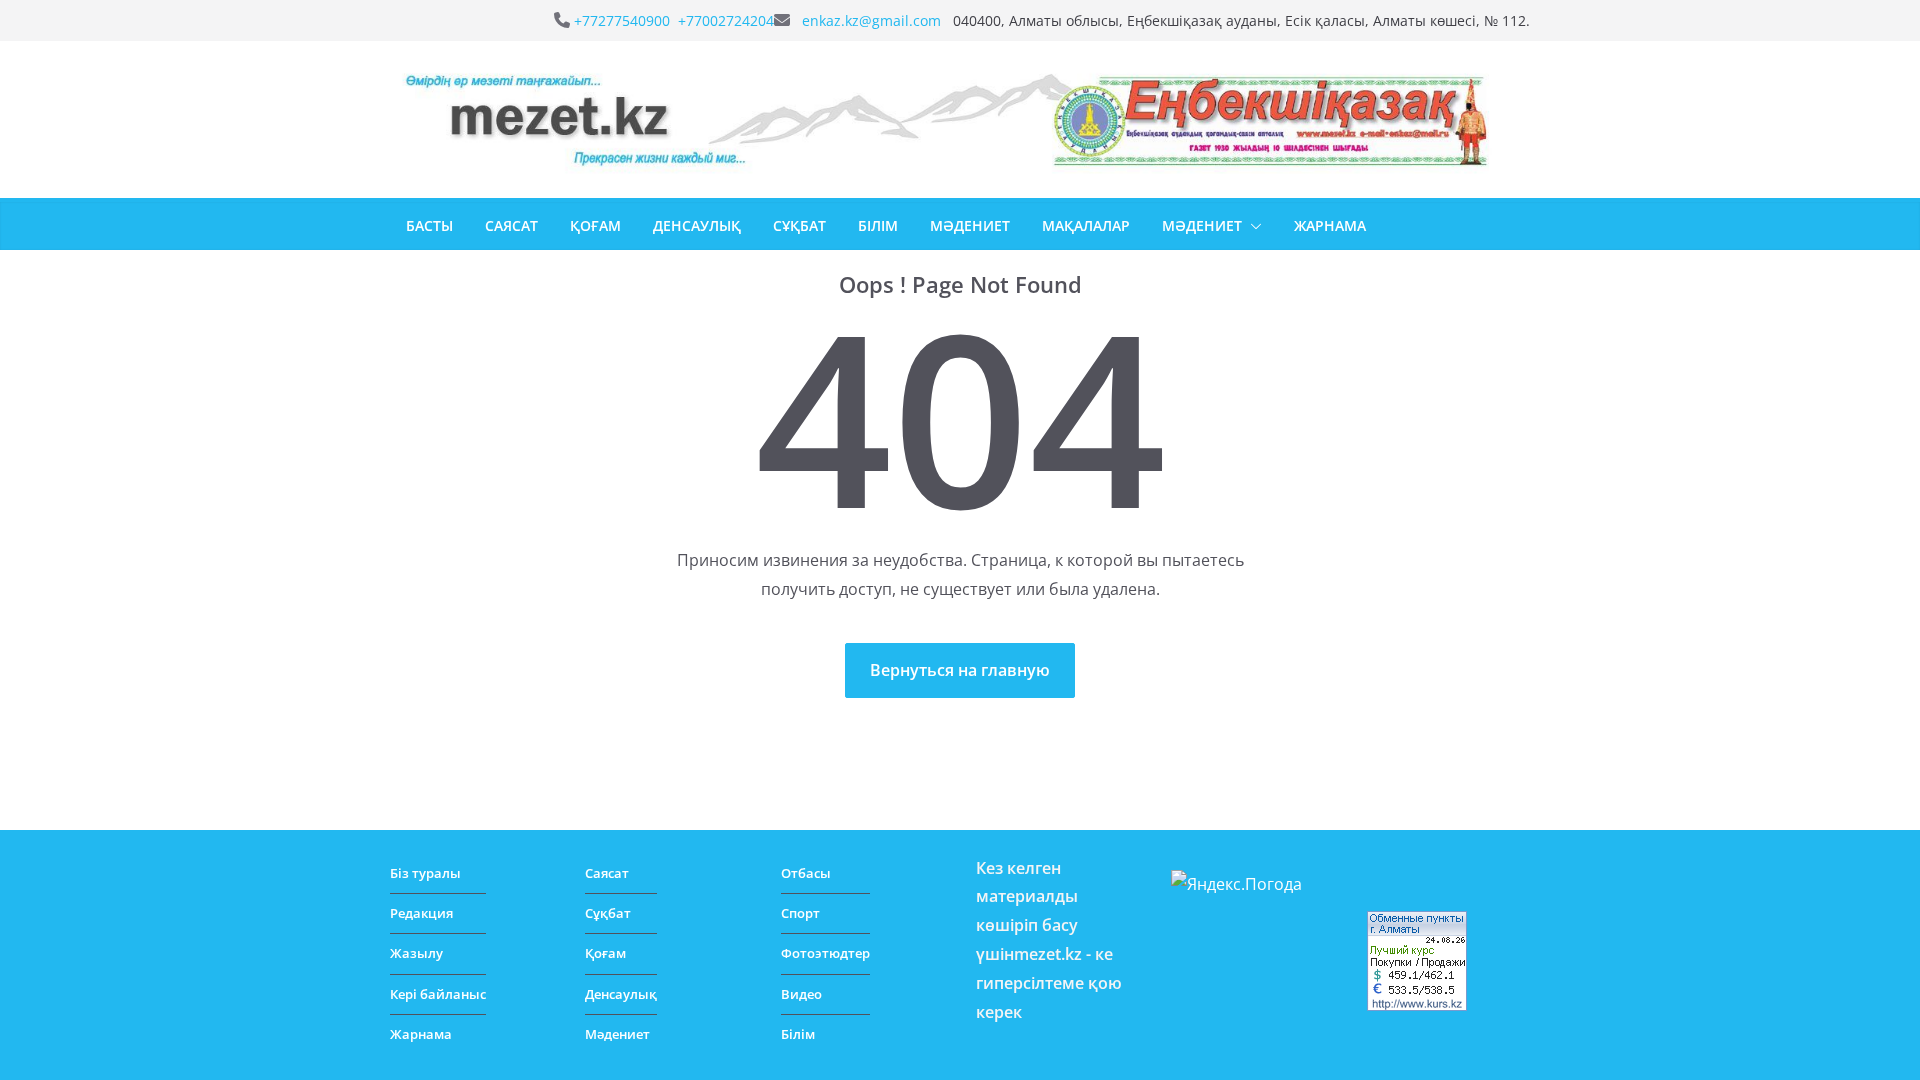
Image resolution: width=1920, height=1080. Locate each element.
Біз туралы (425, 873)
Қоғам (595, 225)
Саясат (511, 225)
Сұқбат (799, 225)
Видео (801, 994)
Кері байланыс (438, 994)
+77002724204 (726, 20)
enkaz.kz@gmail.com (873, 20)
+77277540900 (624, 20)
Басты (429, 225)
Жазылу (416, 953)
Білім (878, 225)
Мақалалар (1086, 225)
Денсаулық (697, 225)
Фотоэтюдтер (825, 953)
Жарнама (1330, 225)
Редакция (421, 913)
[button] (1252, 226)
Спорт (800, 913)
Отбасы (806, 873)
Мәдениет (970, 225)
